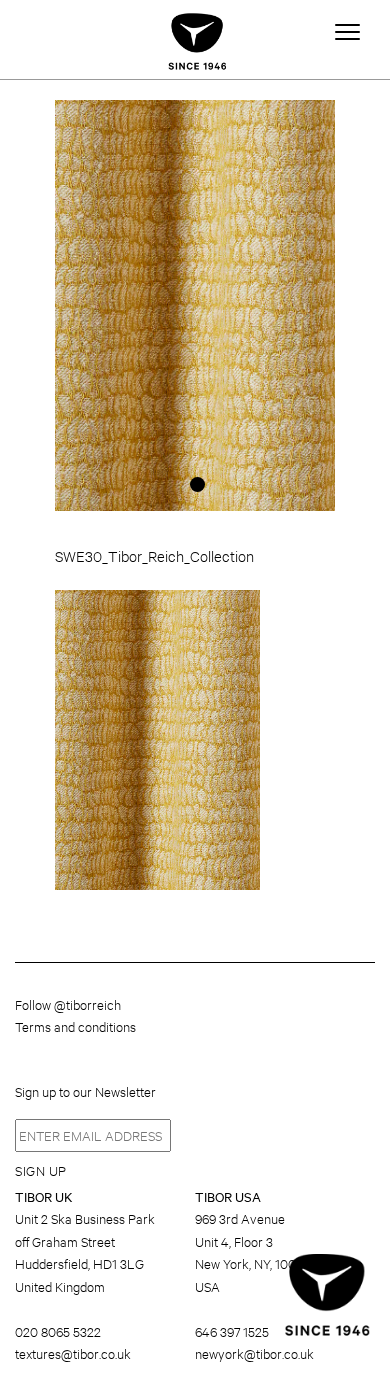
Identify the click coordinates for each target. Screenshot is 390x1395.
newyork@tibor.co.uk (254, 1353)
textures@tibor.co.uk (73, 1353)
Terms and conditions (75, 1026)
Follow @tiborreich (68, 1004)
